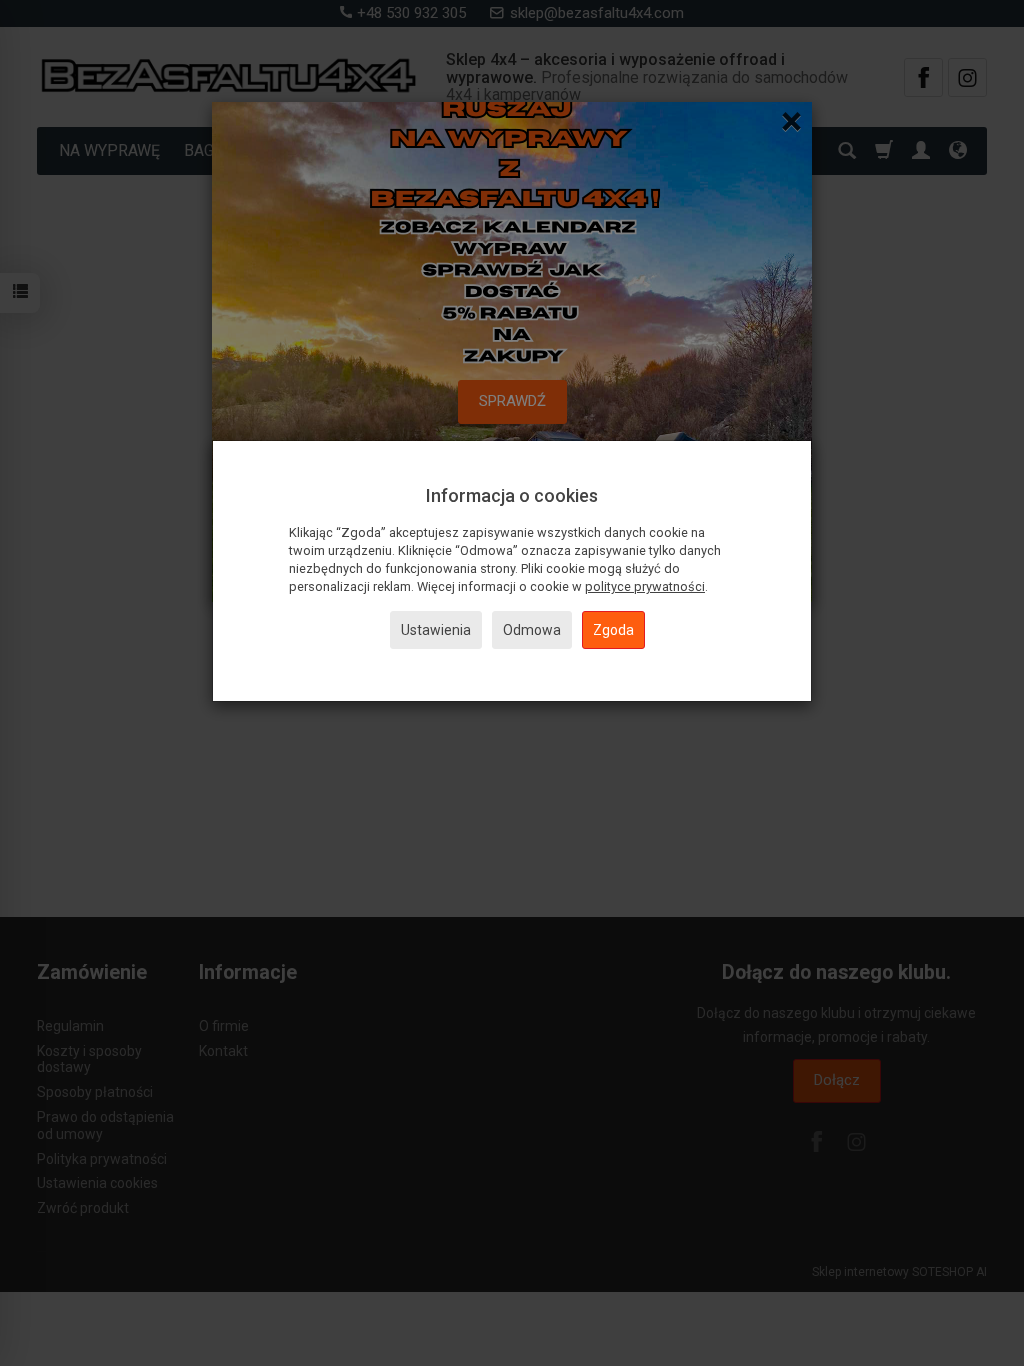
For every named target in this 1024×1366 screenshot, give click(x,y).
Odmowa (532, 630)
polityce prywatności (645, 586)
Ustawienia (436, 630)
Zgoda (613, 630)
